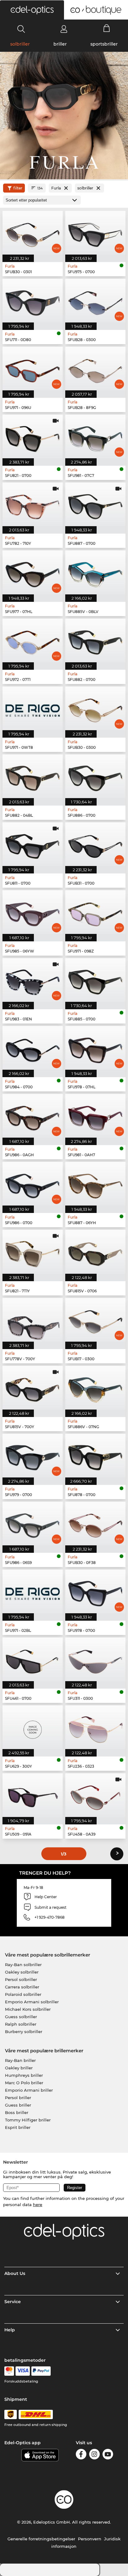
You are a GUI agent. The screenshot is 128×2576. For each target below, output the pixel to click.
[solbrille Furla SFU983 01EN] (33, 980)
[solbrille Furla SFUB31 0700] (95, 844)
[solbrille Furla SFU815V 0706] (95, 1252)
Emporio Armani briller (29, 2090)
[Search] (21, 29)
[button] (32, 10)
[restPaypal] (41, 2371)
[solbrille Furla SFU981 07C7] (95, 436)
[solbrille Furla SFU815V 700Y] (33, 1388)
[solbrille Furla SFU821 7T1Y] (33, 1252)
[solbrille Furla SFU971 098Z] (95, 912)
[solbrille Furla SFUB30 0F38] (95, 1523)
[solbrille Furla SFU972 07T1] (33, 640)
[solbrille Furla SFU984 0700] (33, 1048)
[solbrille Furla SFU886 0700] (95, 776)
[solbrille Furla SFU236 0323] (95, 1727)
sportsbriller (104, 44)
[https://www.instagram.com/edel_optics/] (94, 2455)
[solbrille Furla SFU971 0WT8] (33, 708)
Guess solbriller (21, 2017)
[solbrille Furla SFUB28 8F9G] (95, 369)
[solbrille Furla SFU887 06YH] (95, 1184)
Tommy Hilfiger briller (28, 2120)
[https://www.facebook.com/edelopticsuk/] (81, 2455)
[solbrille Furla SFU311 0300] (95, 1659)
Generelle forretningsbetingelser (41, 2539)
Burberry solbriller (24, 2032)
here (38, 2205)
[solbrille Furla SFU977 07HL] (33, 572)
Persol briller (18, 2098)
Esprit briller (18, 2127)
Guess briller (18, 2105)
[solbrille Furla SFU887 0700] (95, 504)
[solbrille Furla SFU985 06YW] (33, 912)
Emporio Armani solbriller (32, 2002)
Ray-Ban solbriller (23, 1965)
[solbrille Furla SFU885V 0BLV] (95, 572)
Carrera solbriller (22, 1987)
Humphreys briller (24, 2075)
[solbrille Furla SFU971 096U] (33, 369)
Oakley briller (19, 2068)
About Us (15, 2273)
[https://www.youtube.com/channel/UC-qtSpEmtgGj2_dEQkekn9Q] (108, 2455)
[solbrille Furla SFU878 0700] (95, 1456)
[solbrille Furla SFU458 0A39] (95, 1795)
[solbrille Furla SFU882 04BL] (33, 776)
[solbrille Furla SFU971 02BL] (33, 1591)
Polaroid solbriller (23, 1994)
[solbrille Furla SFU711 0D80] (33, 301)
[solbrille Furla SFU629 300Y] (33, 1727)
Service (13, 2302)
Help (10, 2330)
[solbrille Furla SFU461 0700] (33, 1659)
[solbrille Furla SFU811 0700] (33, 844)
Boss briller (17, 2112)
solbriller (20, 44)
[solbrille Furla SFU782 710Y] (33, 504)
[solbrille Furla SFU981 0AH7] (95, 1116)
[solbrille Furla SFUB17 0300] (95, 1320)
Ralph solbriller (21, 2024)
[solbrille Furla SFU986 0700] (33, 1184)
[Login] (64, 29)
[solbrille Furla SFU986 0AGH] (33, 1116)
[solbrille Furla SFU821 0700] (33, 436)
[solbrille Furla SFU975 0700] (95, 233)
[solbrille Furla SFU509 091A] (33, 1795)
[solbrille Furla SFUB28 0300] (95, 301)
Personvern (90, 2539)
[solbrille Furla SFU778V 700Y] (33, 1320)
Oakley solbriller (22, 1972)
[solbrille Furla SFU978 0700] (95, 1591)
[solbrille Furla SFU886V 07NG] (95, 1388)
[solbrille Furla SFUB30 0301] (33, 233)
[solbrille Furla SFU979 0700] (33, 1456)
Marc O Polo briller (24, 2083)
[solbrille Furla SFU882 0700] (95, 640)
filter (18, 188)
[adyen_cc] (9, 2371)
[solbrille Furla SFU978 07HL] (95, 1048)
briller (60, 44)
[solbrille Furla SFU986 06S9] (33, 1523)
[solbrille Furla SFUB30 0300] (95, 708)
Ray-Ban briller (20, 2060)
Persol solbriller (21, 1979)
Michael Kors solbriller (28, 2009)
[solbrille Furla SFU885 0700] (95, 980)
